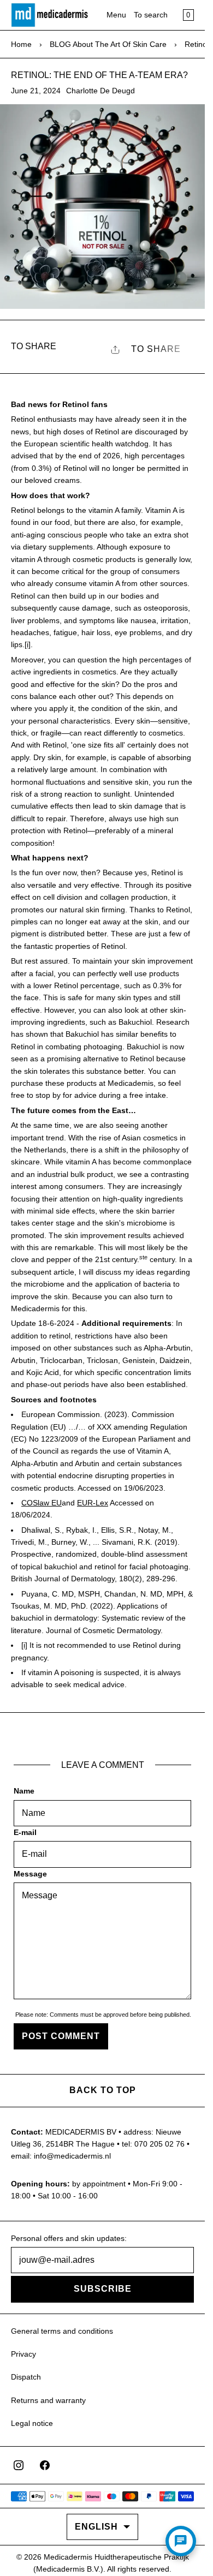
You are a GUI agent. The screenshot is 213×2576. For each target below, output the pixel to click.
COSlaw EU (42, 1503)
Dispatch (26, 2377)
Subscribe (103, 2289)
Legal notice (32, 2423)
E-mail (25, 1832)
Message (30, 1874)
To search (151, 15)
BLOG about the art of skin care (108, 44)
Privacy (23, 2354)
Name (24, 1791)
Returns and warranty (48, 2400)
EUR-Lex (93, 1503)
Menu (116, 15)
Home (21, 44)
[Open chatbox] (181, 2541)
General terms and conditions (62, 2331)
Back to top (103, 2090)
